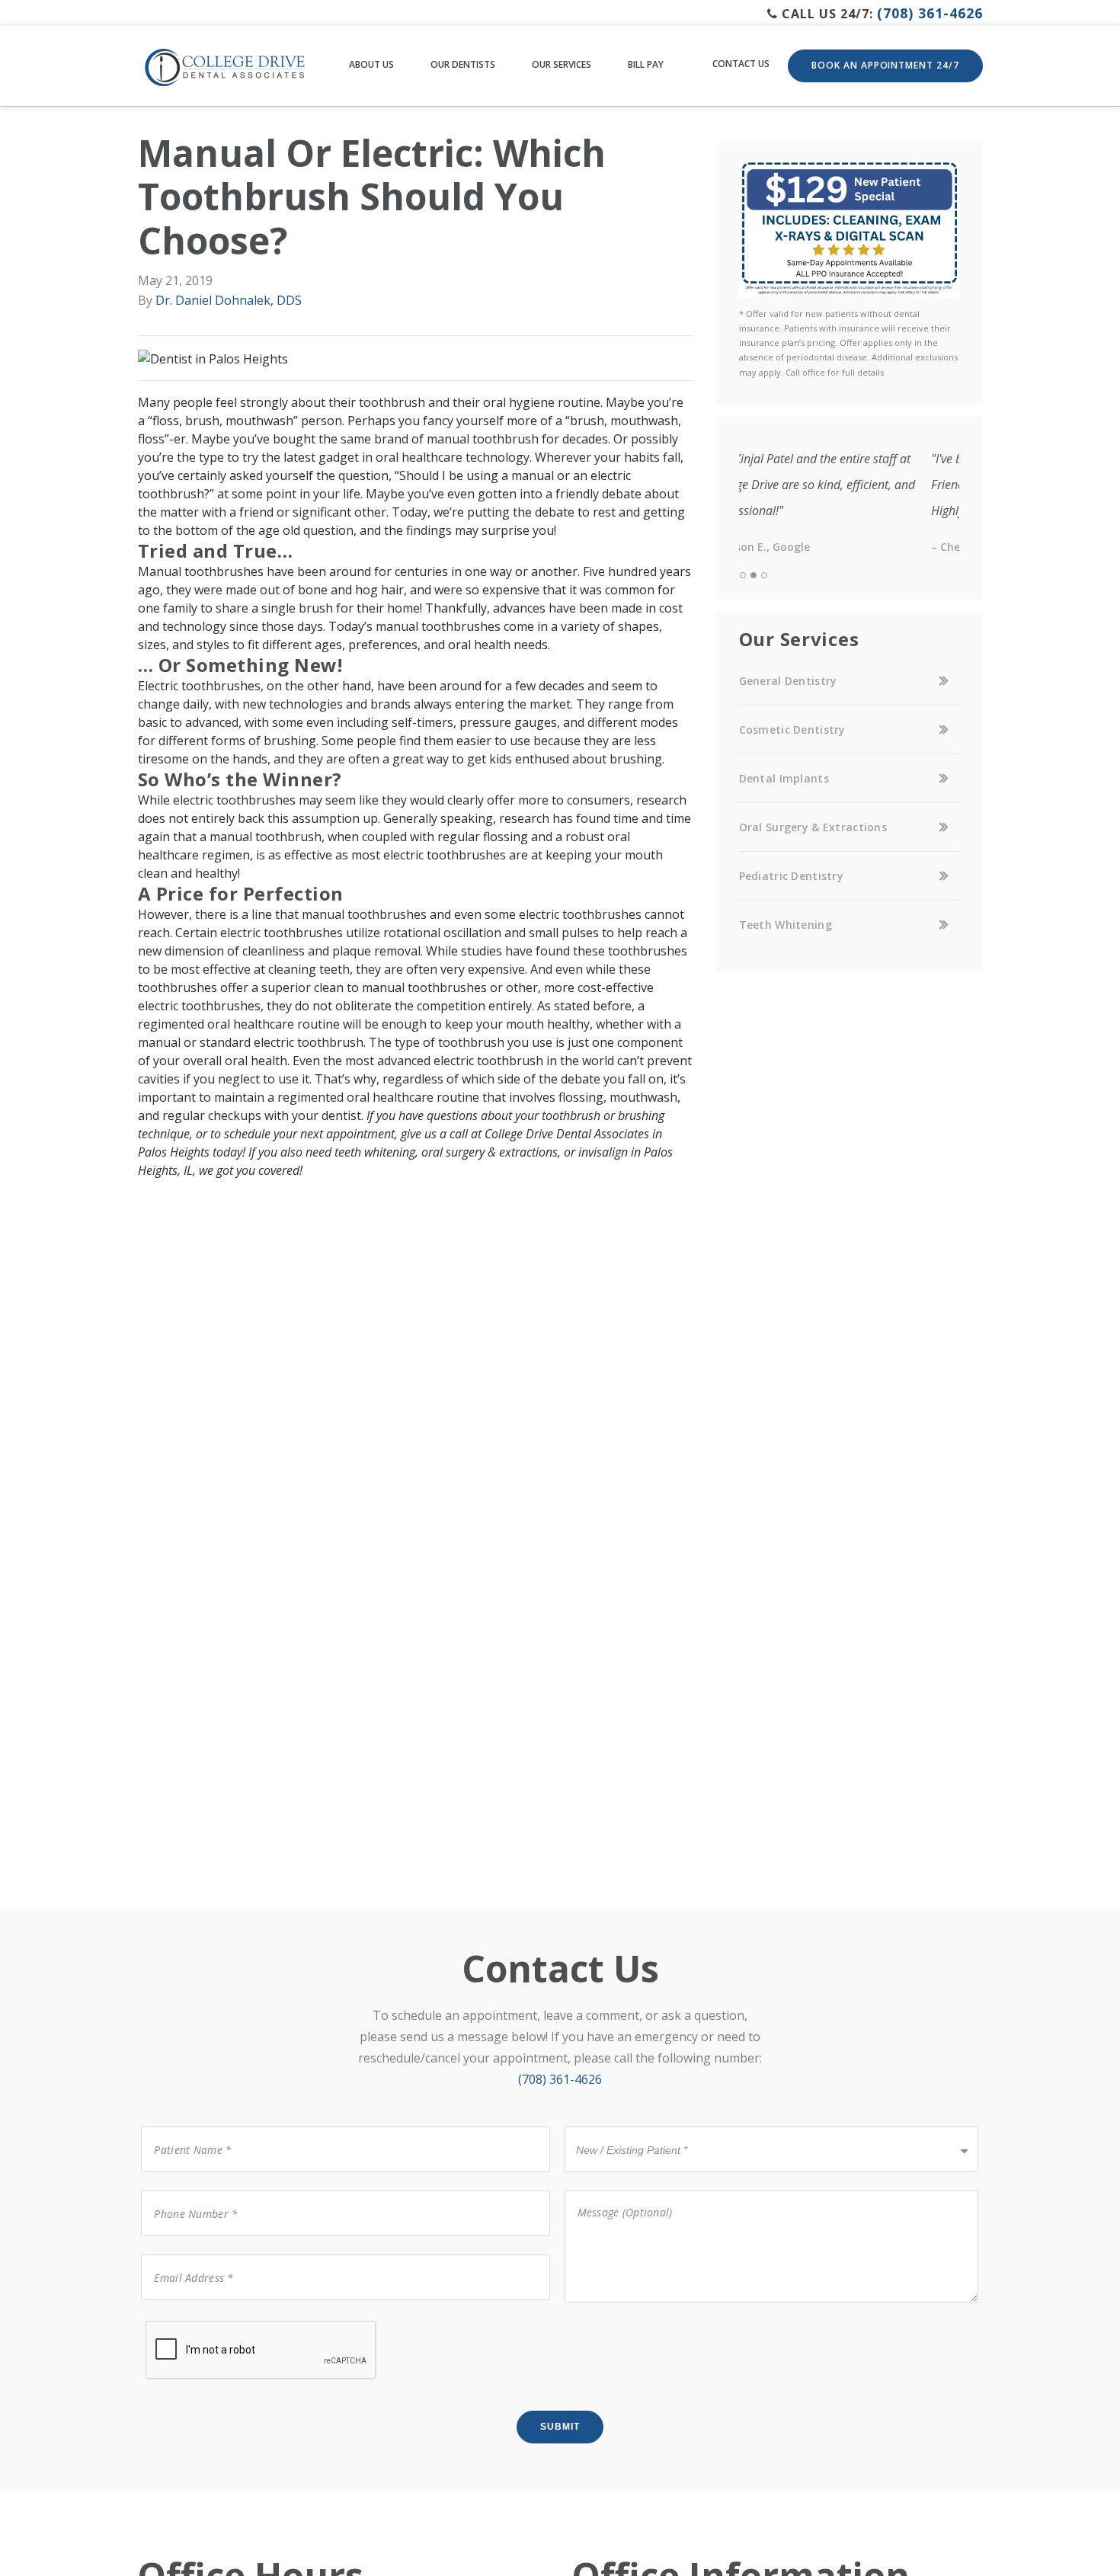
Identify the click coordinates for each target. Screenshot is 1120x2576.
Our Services (562, 64)
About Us (371, 64)
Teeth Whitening (786, 925)
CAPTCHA (171, 2320)
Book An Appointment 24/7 (885, 65)
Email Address (184, 2253)
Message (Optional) (615, 2189)
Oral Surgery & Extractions (813, 827)
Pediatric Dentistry (791, 876)
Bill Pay (646, 64)
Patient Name (184, 2125)
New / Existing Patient (627, 2125)
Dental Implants (784, 778)
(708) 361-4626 (930, 13)
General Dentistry (788, 681)
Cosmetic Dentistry (792, 730)
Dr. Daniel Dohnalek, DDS (229, 300)
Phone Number (187, 2189)
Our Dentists (463, 64)
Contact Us (741, 64)
